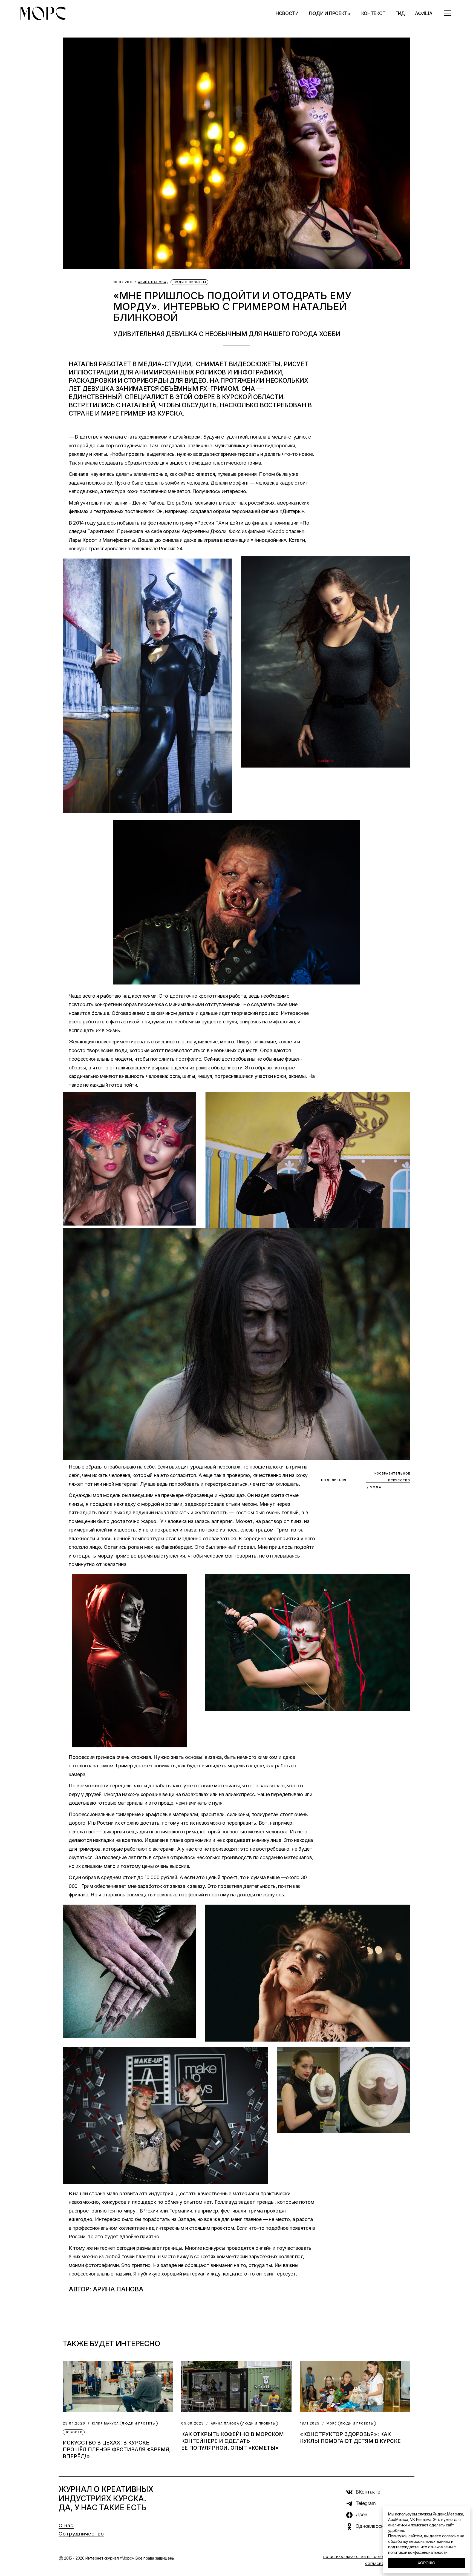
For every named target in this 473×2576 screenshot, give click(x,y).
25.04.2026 (74, 2423)
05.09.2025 (192, 2423)
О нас (66, 2525)
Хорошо (426, 2563)
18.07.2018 (124, 282)
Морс (332, 2424)
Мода (375, 1487)
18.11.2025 (310, 2423)
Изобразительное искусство (392, 1477)
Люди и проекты (189, 282)
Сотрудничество (81, 2534)
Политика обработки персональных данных (369, 2557)
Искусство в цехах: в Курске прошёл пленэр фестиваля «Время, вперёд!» (117, 2450)
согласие (450, 2536)
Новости (74, 2432)
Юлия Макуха (105, 2424)
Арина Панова (152, 282)
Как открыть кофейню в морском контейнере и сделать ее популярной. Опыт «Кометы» (233, 2441)
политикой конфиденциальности (418, 2552)
